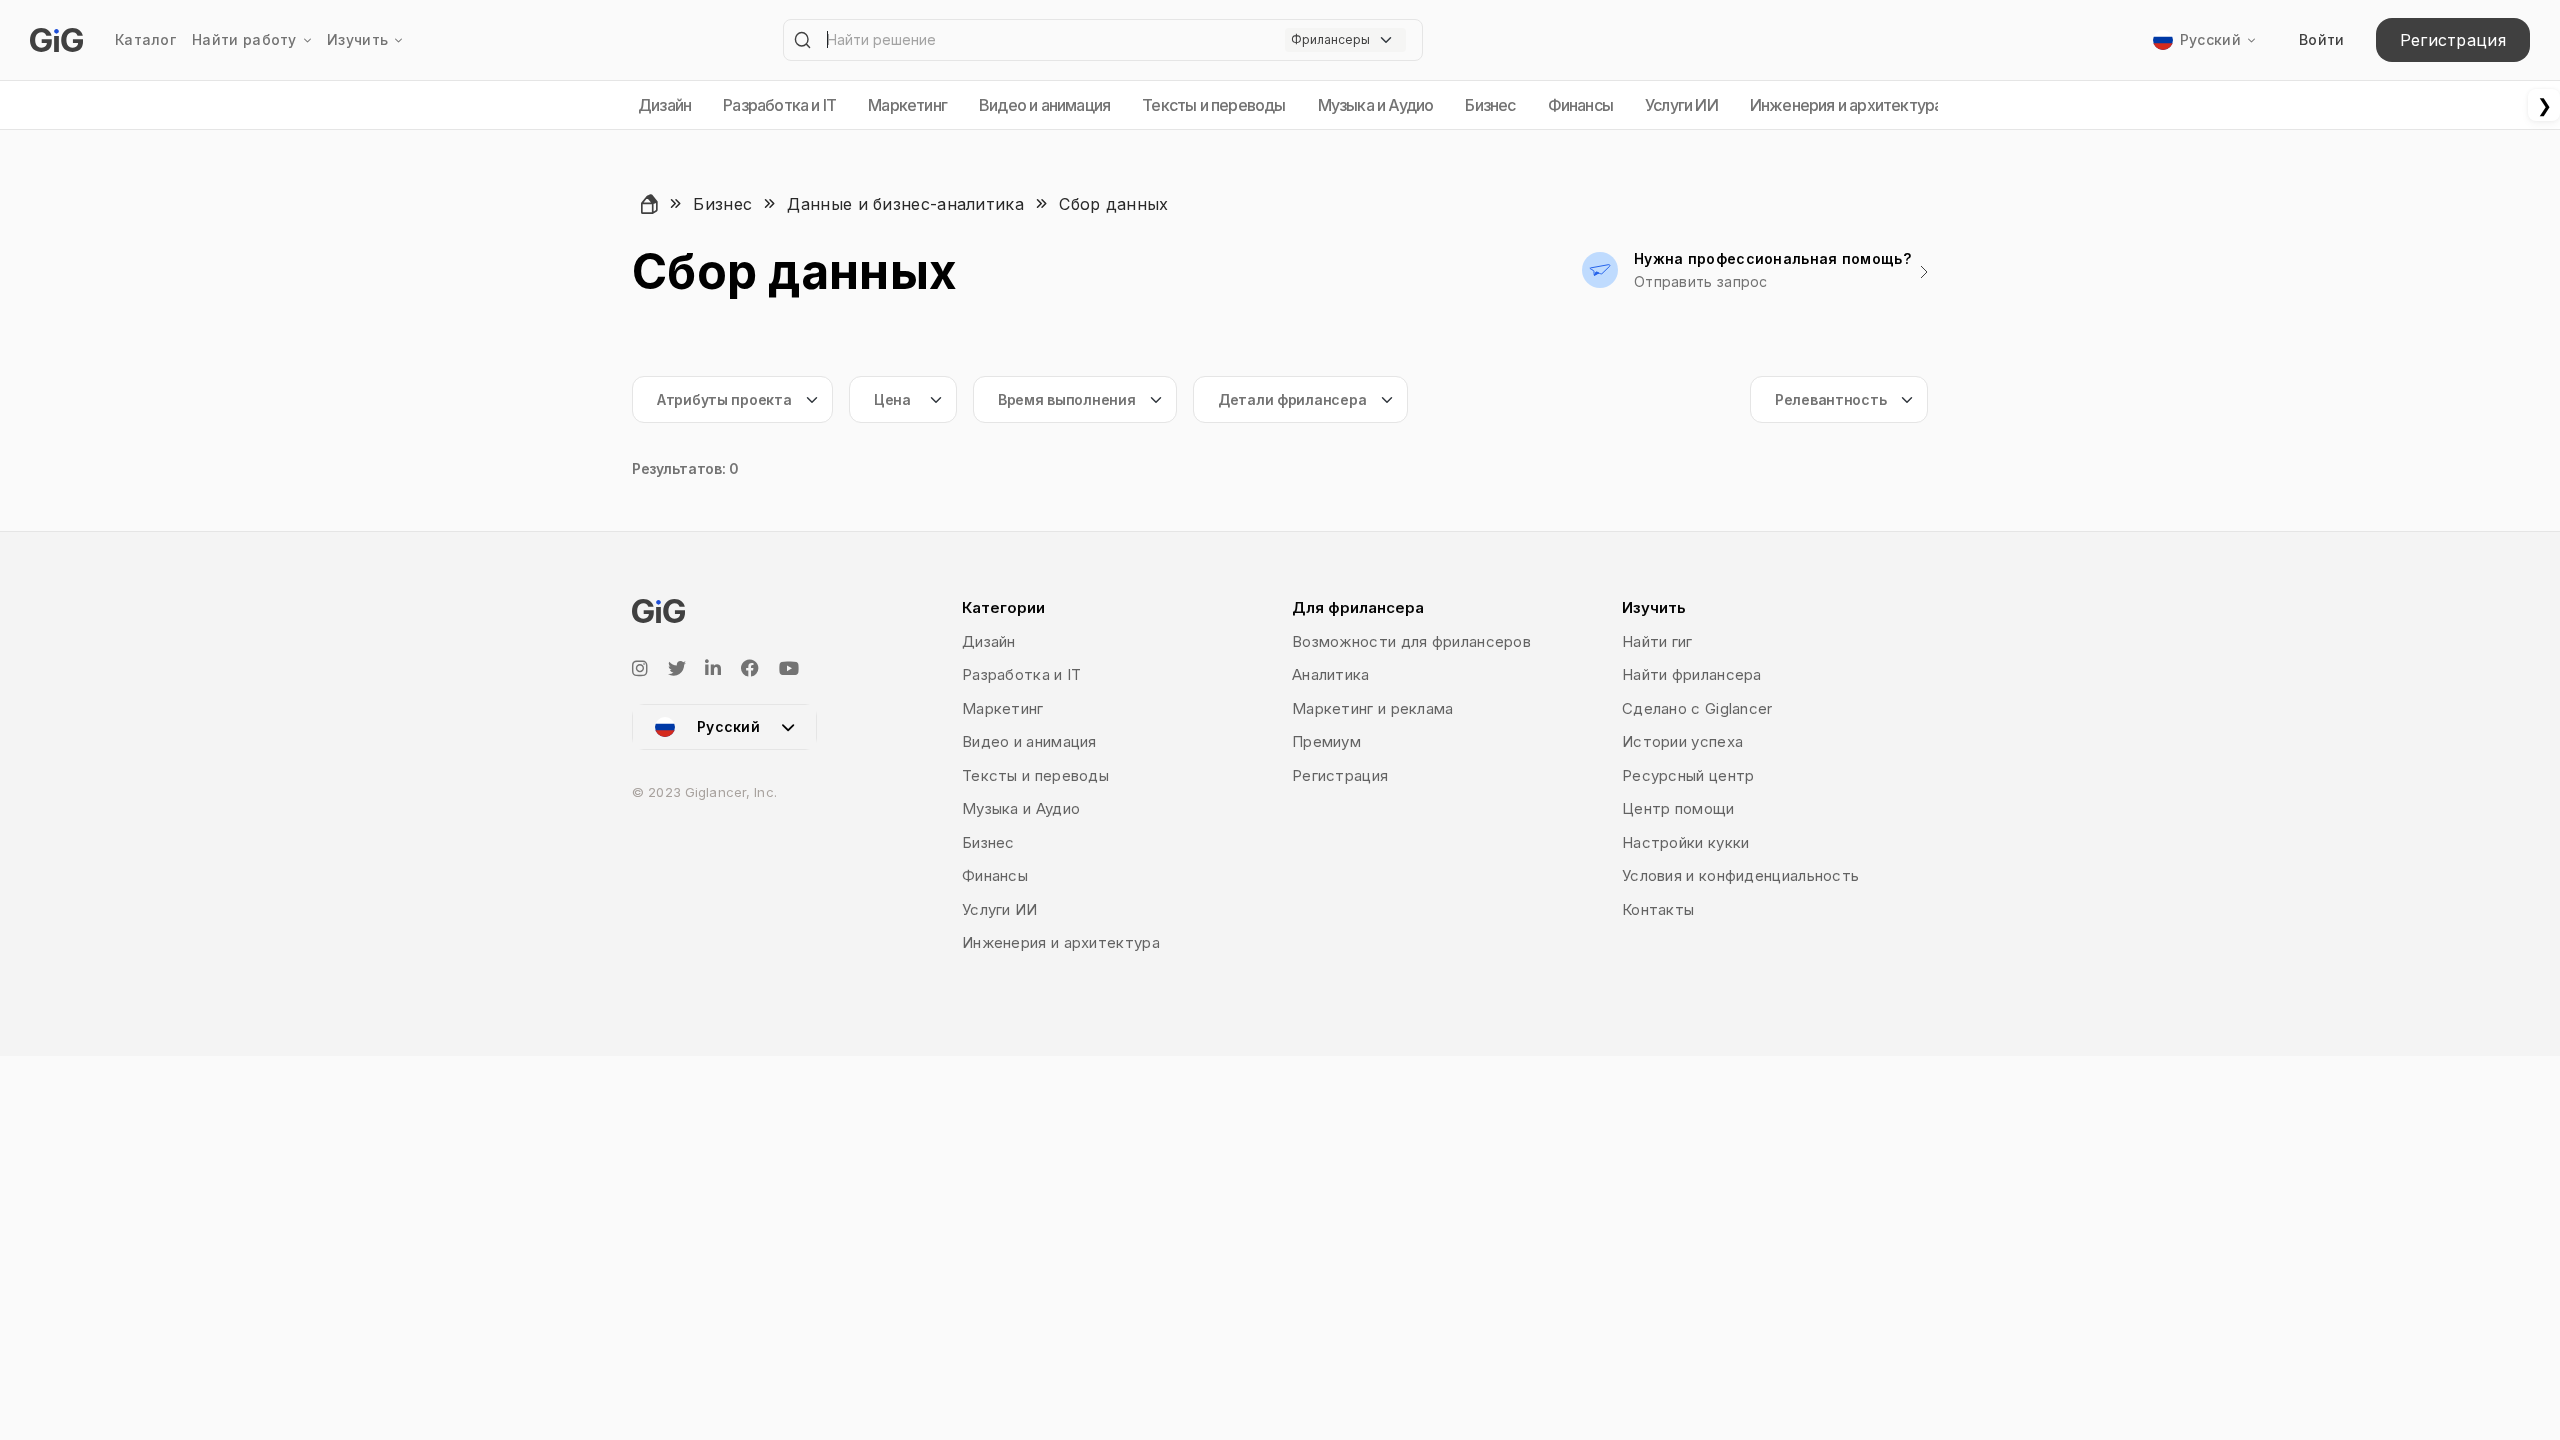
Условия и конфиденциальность (1740, 875)
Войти (2322, 39)
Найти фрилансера (1692, 674)
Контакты (1658, 909)
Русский (2210, 39)
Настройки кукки (1686, 842)
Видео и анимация (1044, 105)
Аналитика (1331, 674)
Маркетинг (907, 105)
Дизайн (664, 105)
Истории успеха (1682, 741)
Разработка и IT (779, 105)
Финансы (1580, 105)
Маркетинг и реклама (1373, 708)
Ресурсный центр (1688, 775)
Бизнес (1490, 105)
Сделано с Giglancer (1697, 708)
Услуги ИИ (1681, 105)
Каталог (145, 39)
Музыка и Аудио (1376, 105)
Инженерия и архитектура (1846, 105)
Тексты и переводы (1213, 105)
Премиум (1326, 741)
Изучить (357, 39)
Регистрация (2453, 40)
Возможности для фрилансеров (1411, 641)
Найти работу (244, 39)
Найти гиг (1657, 641)
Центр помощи (1678, 808)
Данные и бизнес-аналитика (905, 204)
